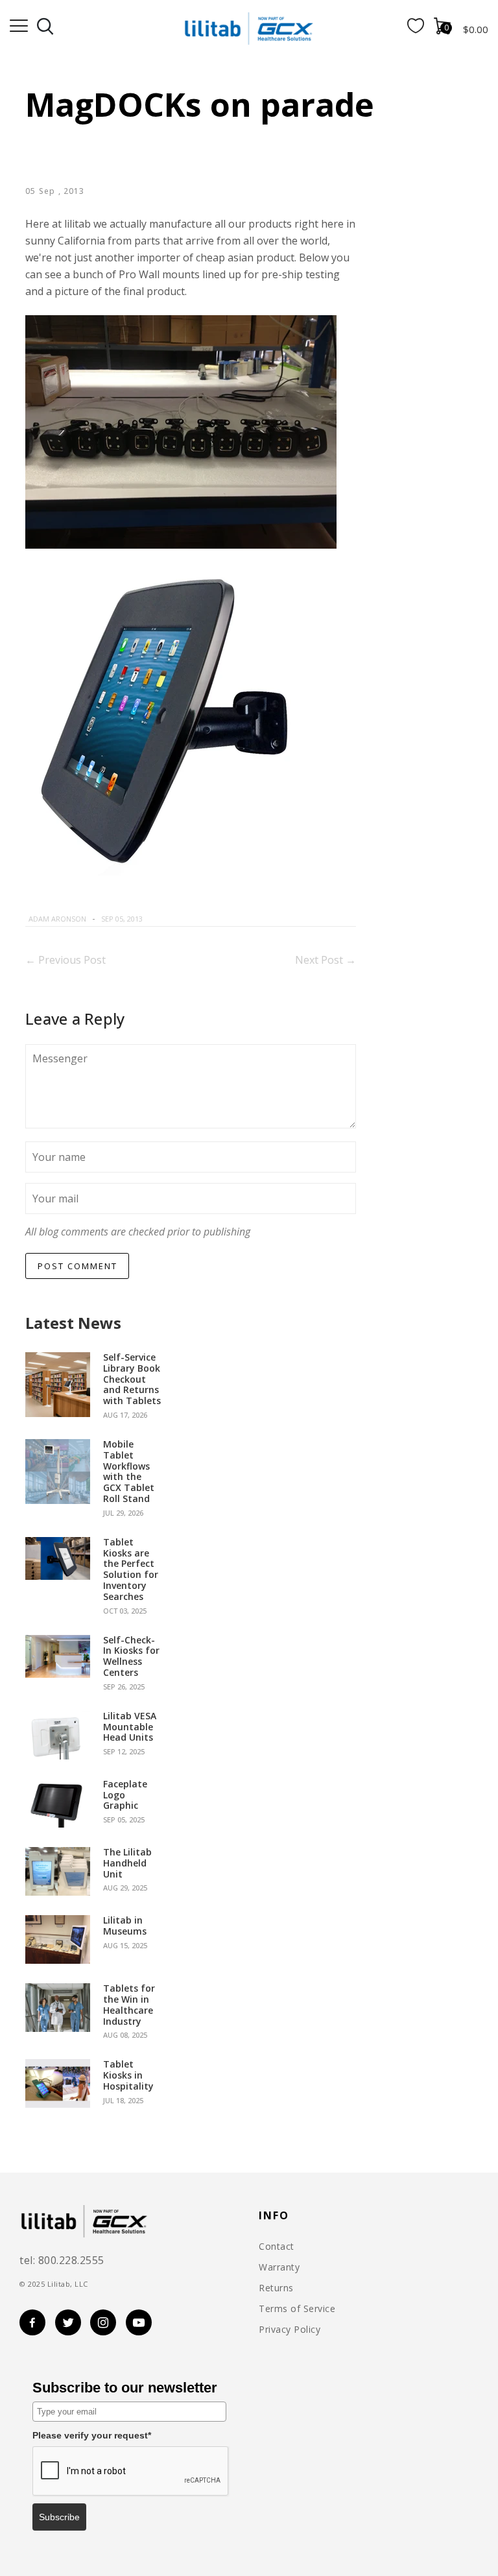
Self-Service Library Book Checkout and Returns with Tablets (132, 1379)
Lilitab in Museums (125, 1926)
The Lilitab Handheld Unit (127, 1863)
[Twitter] (180, 919)
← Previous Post (65, 960)
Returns (276, 2288)
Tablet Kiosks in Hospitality (128, 2075)
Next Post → (326, 960)
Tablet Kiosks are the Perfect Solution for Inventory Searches (131, 1570)
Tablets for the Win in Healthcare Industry (129, 2005)
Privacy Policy (290, 2330)
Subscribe (59, 2517)
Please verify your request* (92, 2435)
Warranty (279, 2267)
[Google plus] (209, 919)
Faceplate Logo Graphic (125, 1795)
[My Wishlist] (416, 29)
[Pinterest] (196, 919)
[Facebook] (165, 919)
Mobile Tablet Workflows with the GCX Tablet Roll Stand (129, 1472)
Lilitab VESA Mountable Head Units (130, 1727)
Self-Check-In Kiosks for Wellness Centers (131, 1657)
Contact (277, 2247)
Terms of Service (297, 2309)
